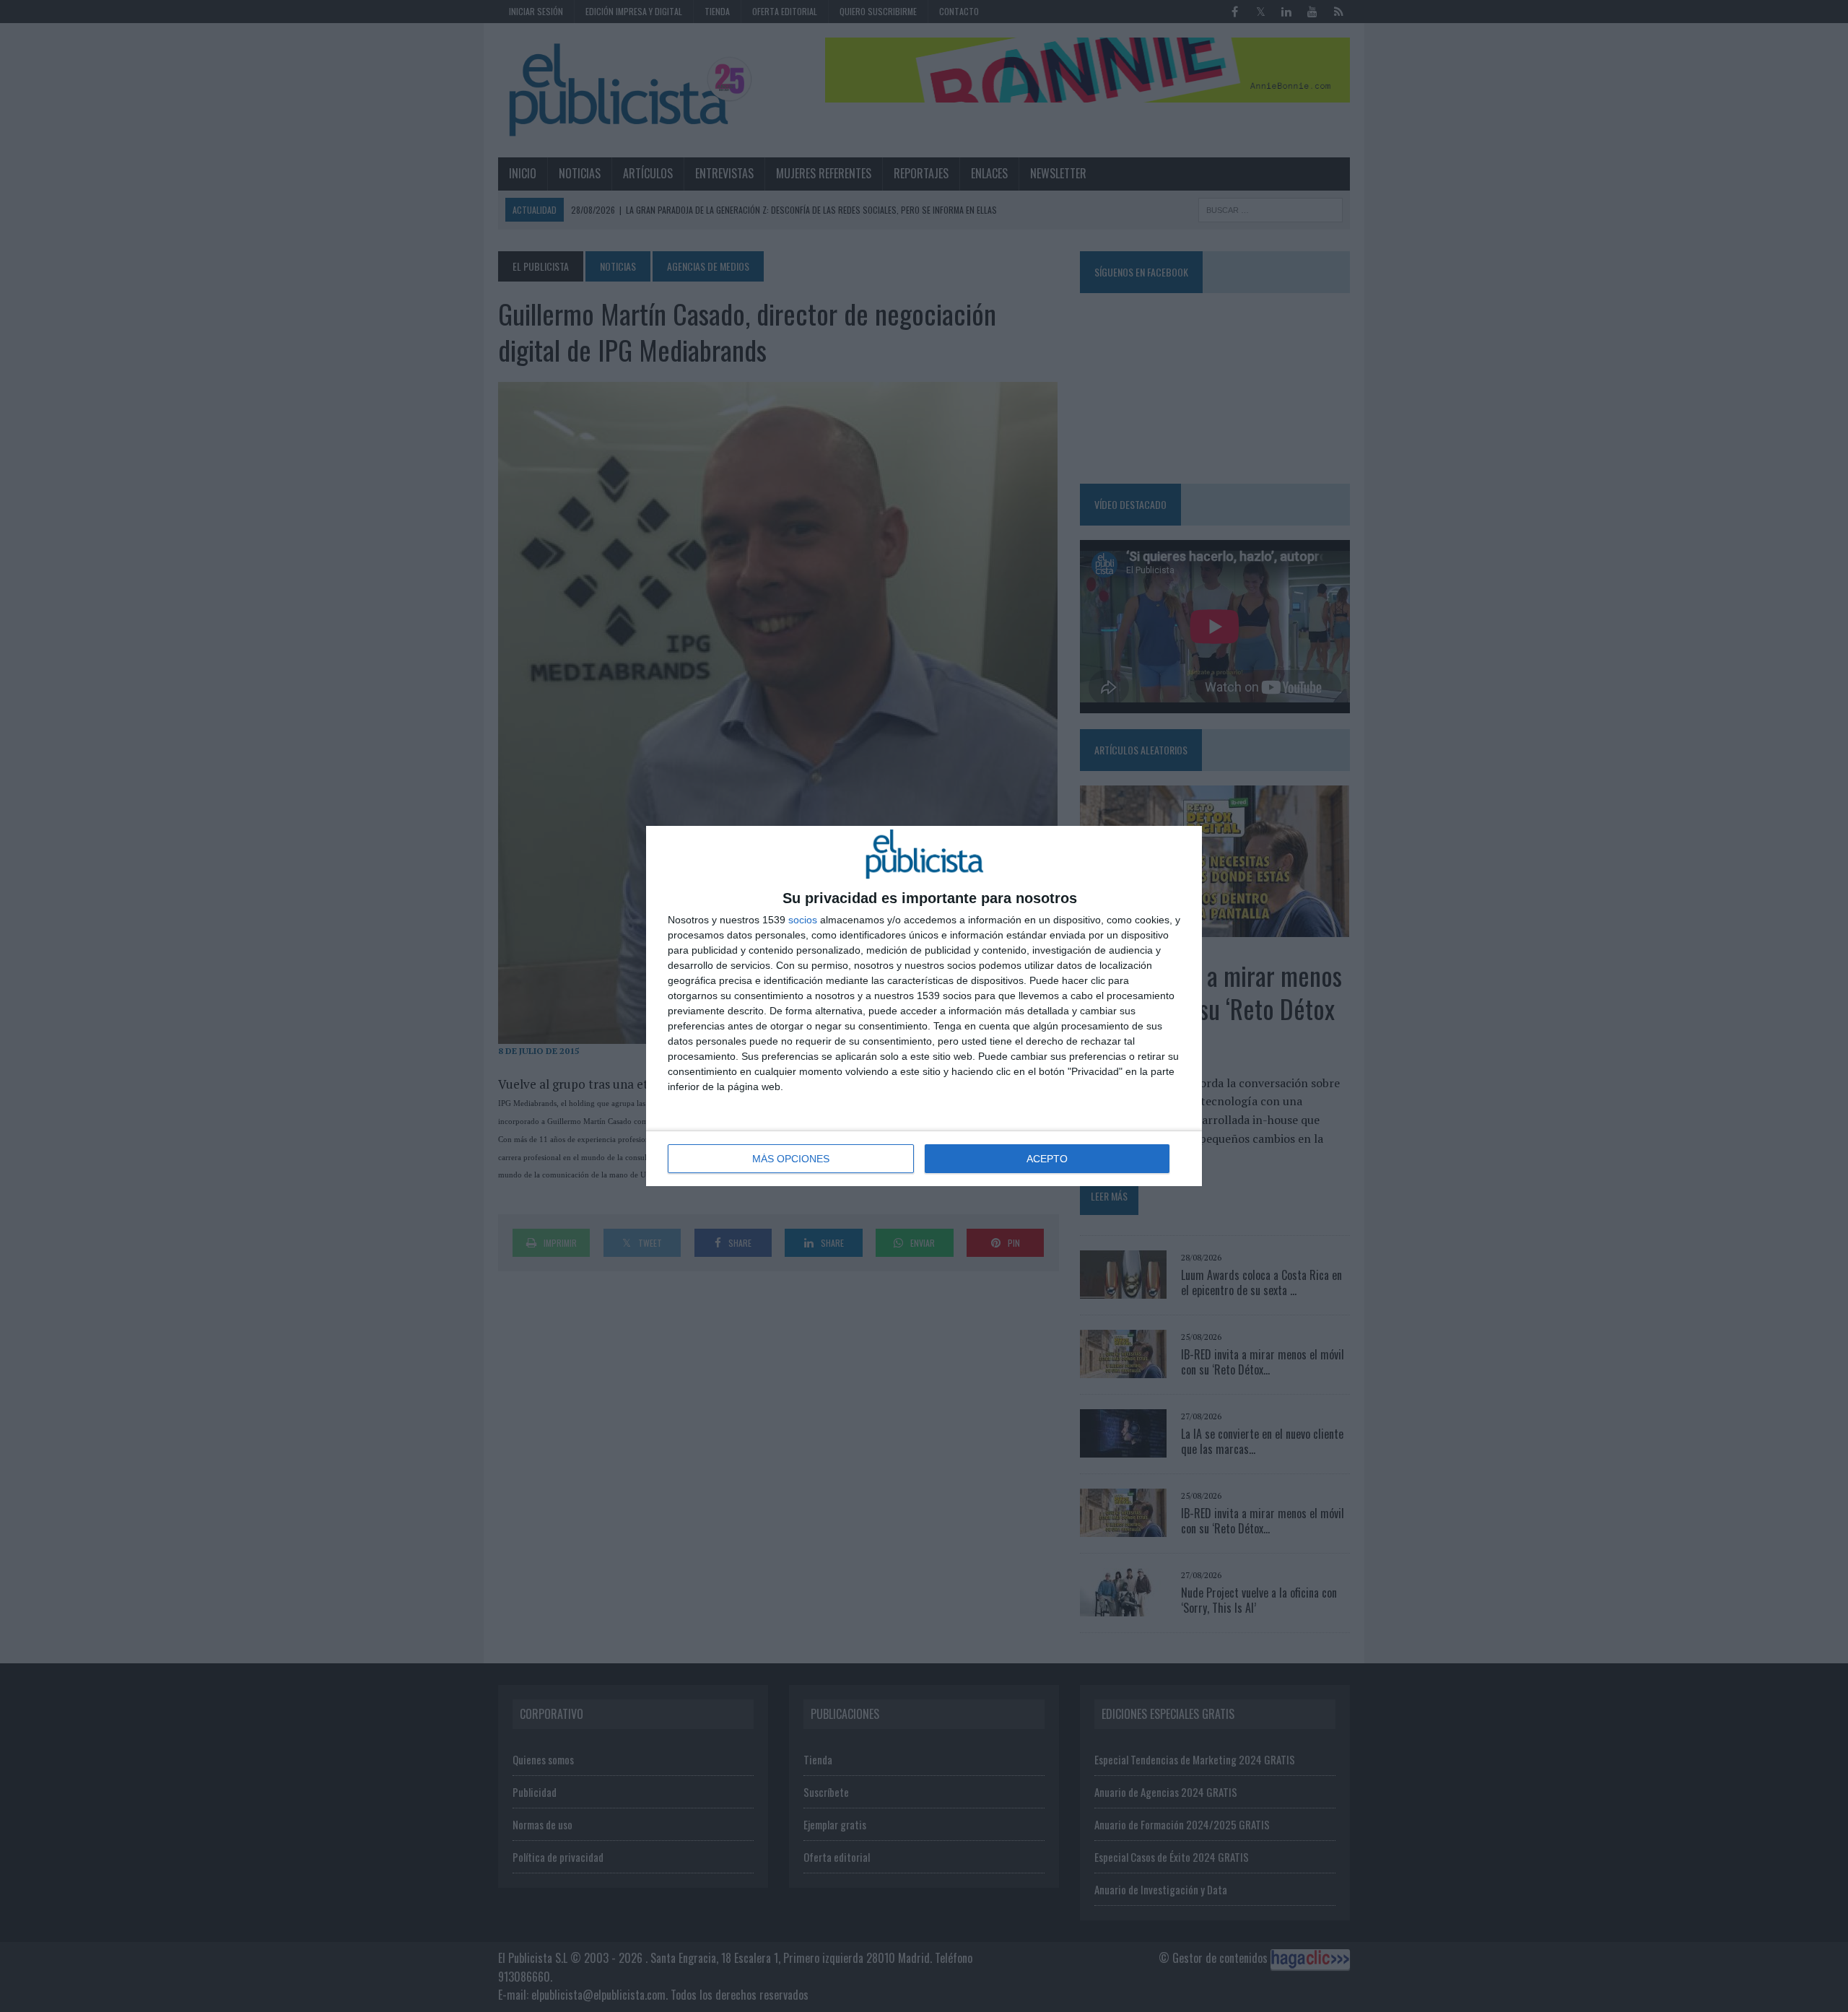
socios (803, 920)
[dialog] (924, 1006)
